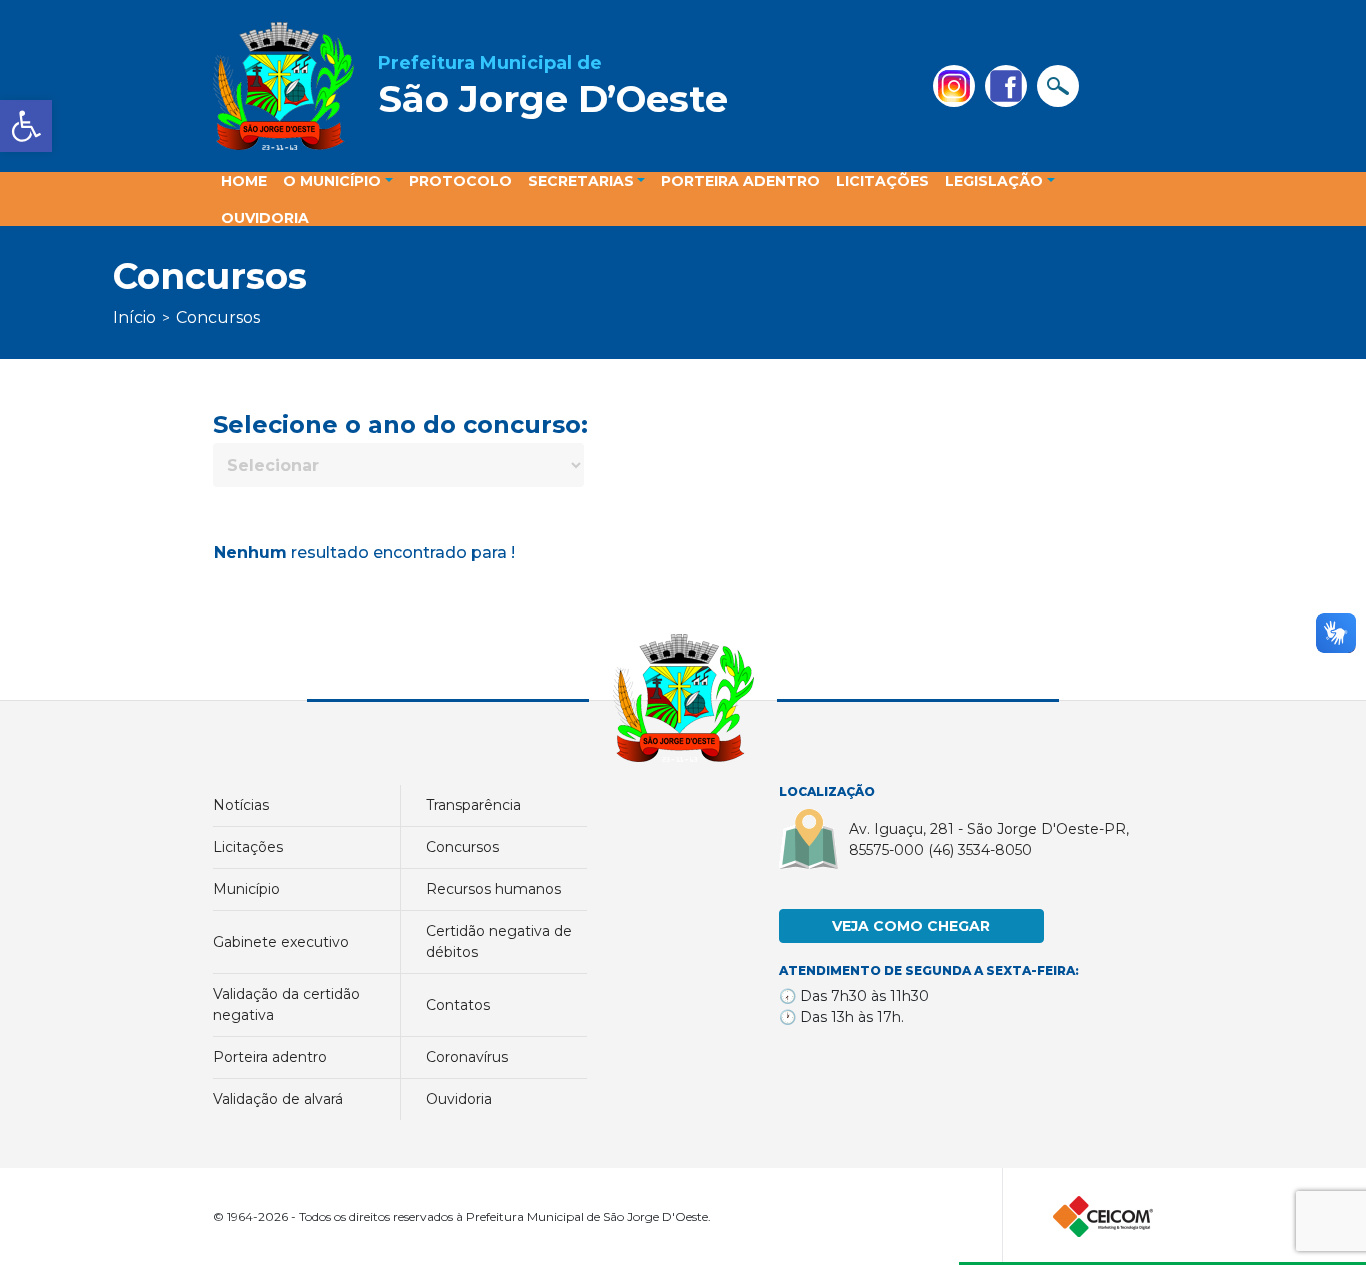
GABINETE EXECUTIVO (281, 942)
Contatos (458, 1005)
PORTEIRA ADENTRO (270, 1057)
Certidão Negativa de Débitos (499, 941)
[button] (26, 126)
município (246, 889)
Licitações (248, 847)
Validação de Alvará (278, 1099)
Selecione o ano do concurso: (400, 424)
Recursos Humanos (493, 889)
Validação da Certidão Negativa (286, 1004)
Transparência (473, 805)
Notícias (241, 805)
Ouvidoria (459, 1099)
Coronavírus (467, 1057)
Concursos (462, 847)
